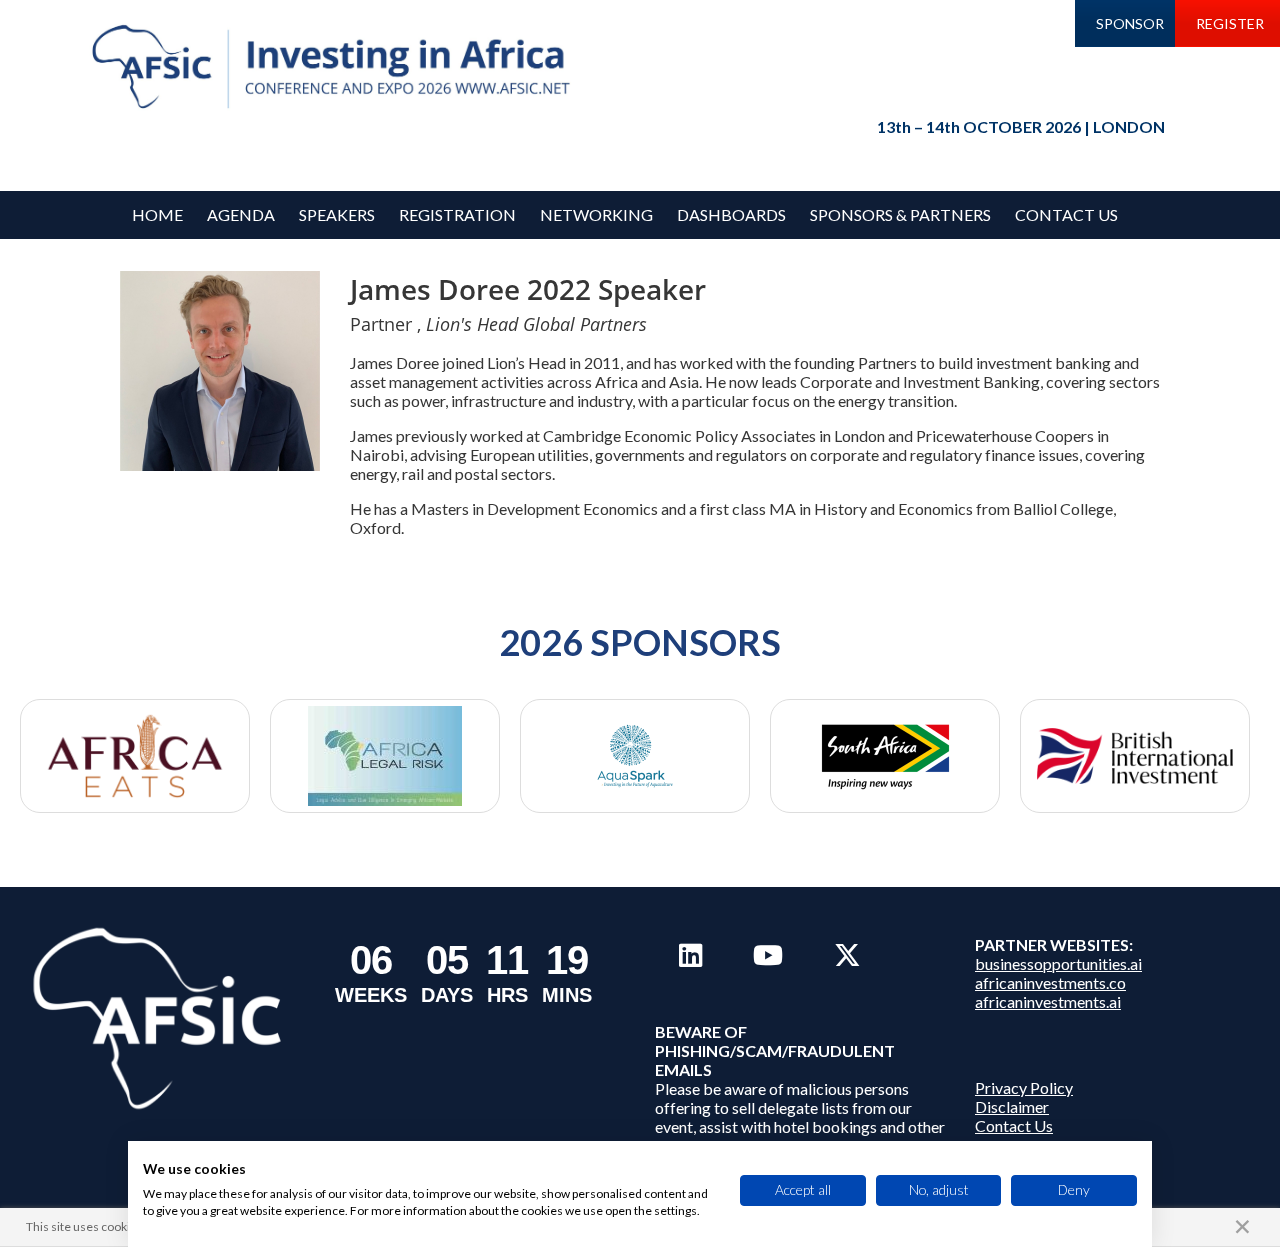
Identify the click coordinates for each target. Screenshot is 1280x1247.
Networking (596, 214)
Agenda (241, 214)
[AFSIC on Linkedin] (690, 955)
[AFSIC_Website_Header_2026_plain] (336, 67)
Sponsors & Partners (900, 214)
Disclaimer (1012, 1106)
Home (157, 214)
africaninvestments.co (1050, 982)
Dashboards (731, 214)
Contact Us (1066, 214)
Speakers (337, 214)
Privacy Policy (1024, 1087)
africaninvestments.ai (1048, 1001)
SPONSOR (1130, 23)
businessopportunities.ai (1058, 963)
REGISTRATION (457, 214)
